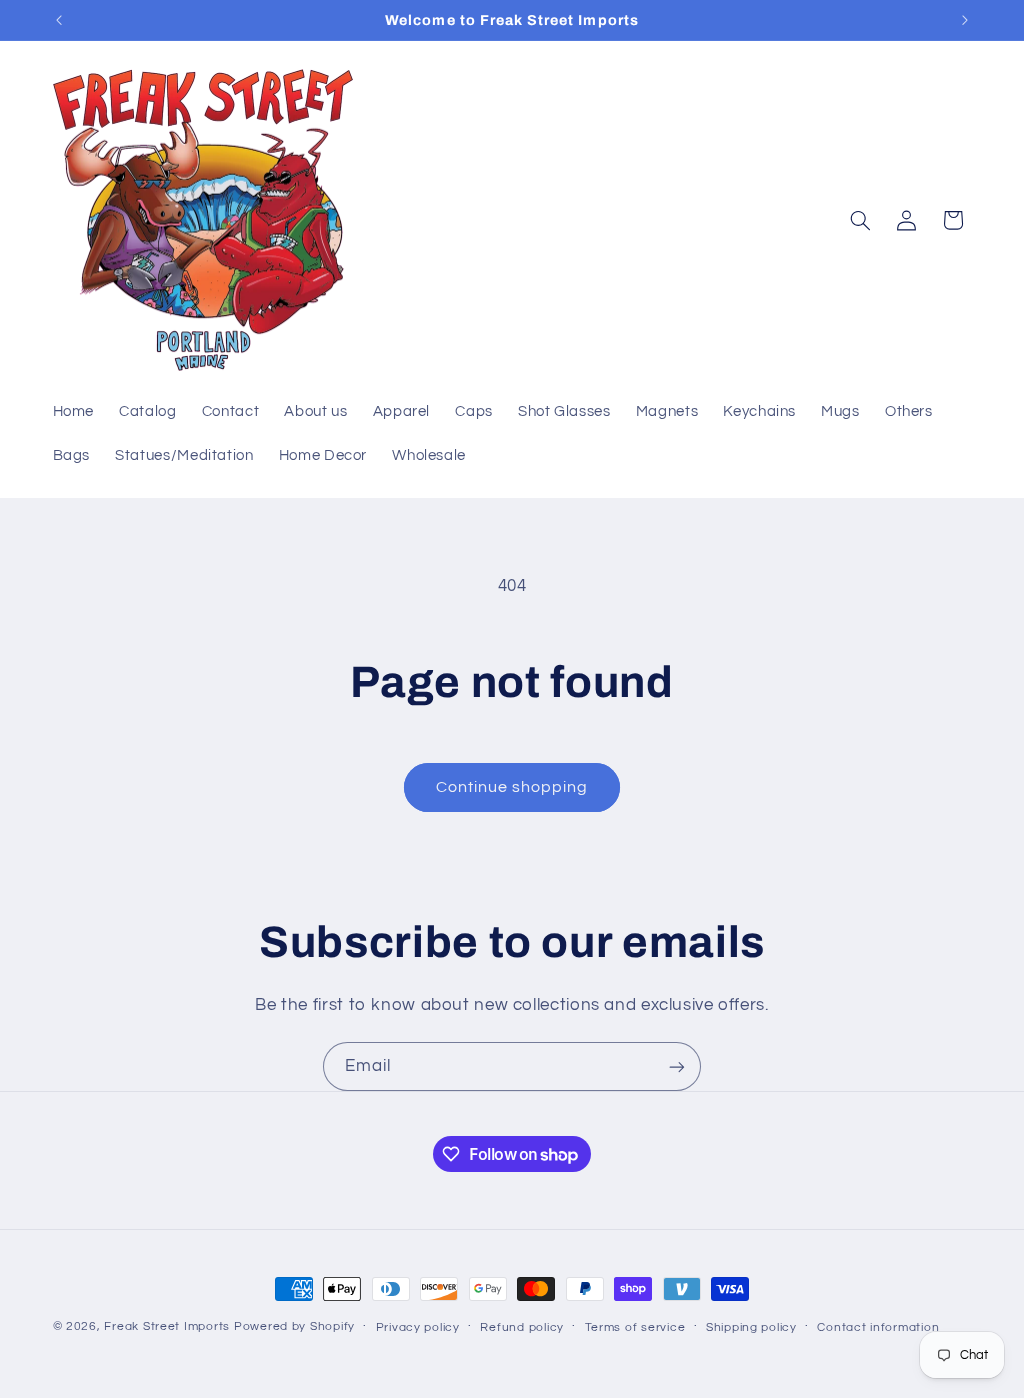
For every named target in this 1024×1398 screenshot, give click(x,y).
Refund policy (522, 1327)
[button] (860, 220)
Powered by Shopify (294, 1326)
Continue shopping (512, 787)
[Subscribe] (677, 1066)
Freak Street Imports (167, 1326)
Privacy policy (418, 1327)
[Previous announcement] (59, 20)
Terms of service (635, 1327)
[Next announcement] (965, 20)
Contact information (878, 1327)
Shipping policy (751, 1327)
